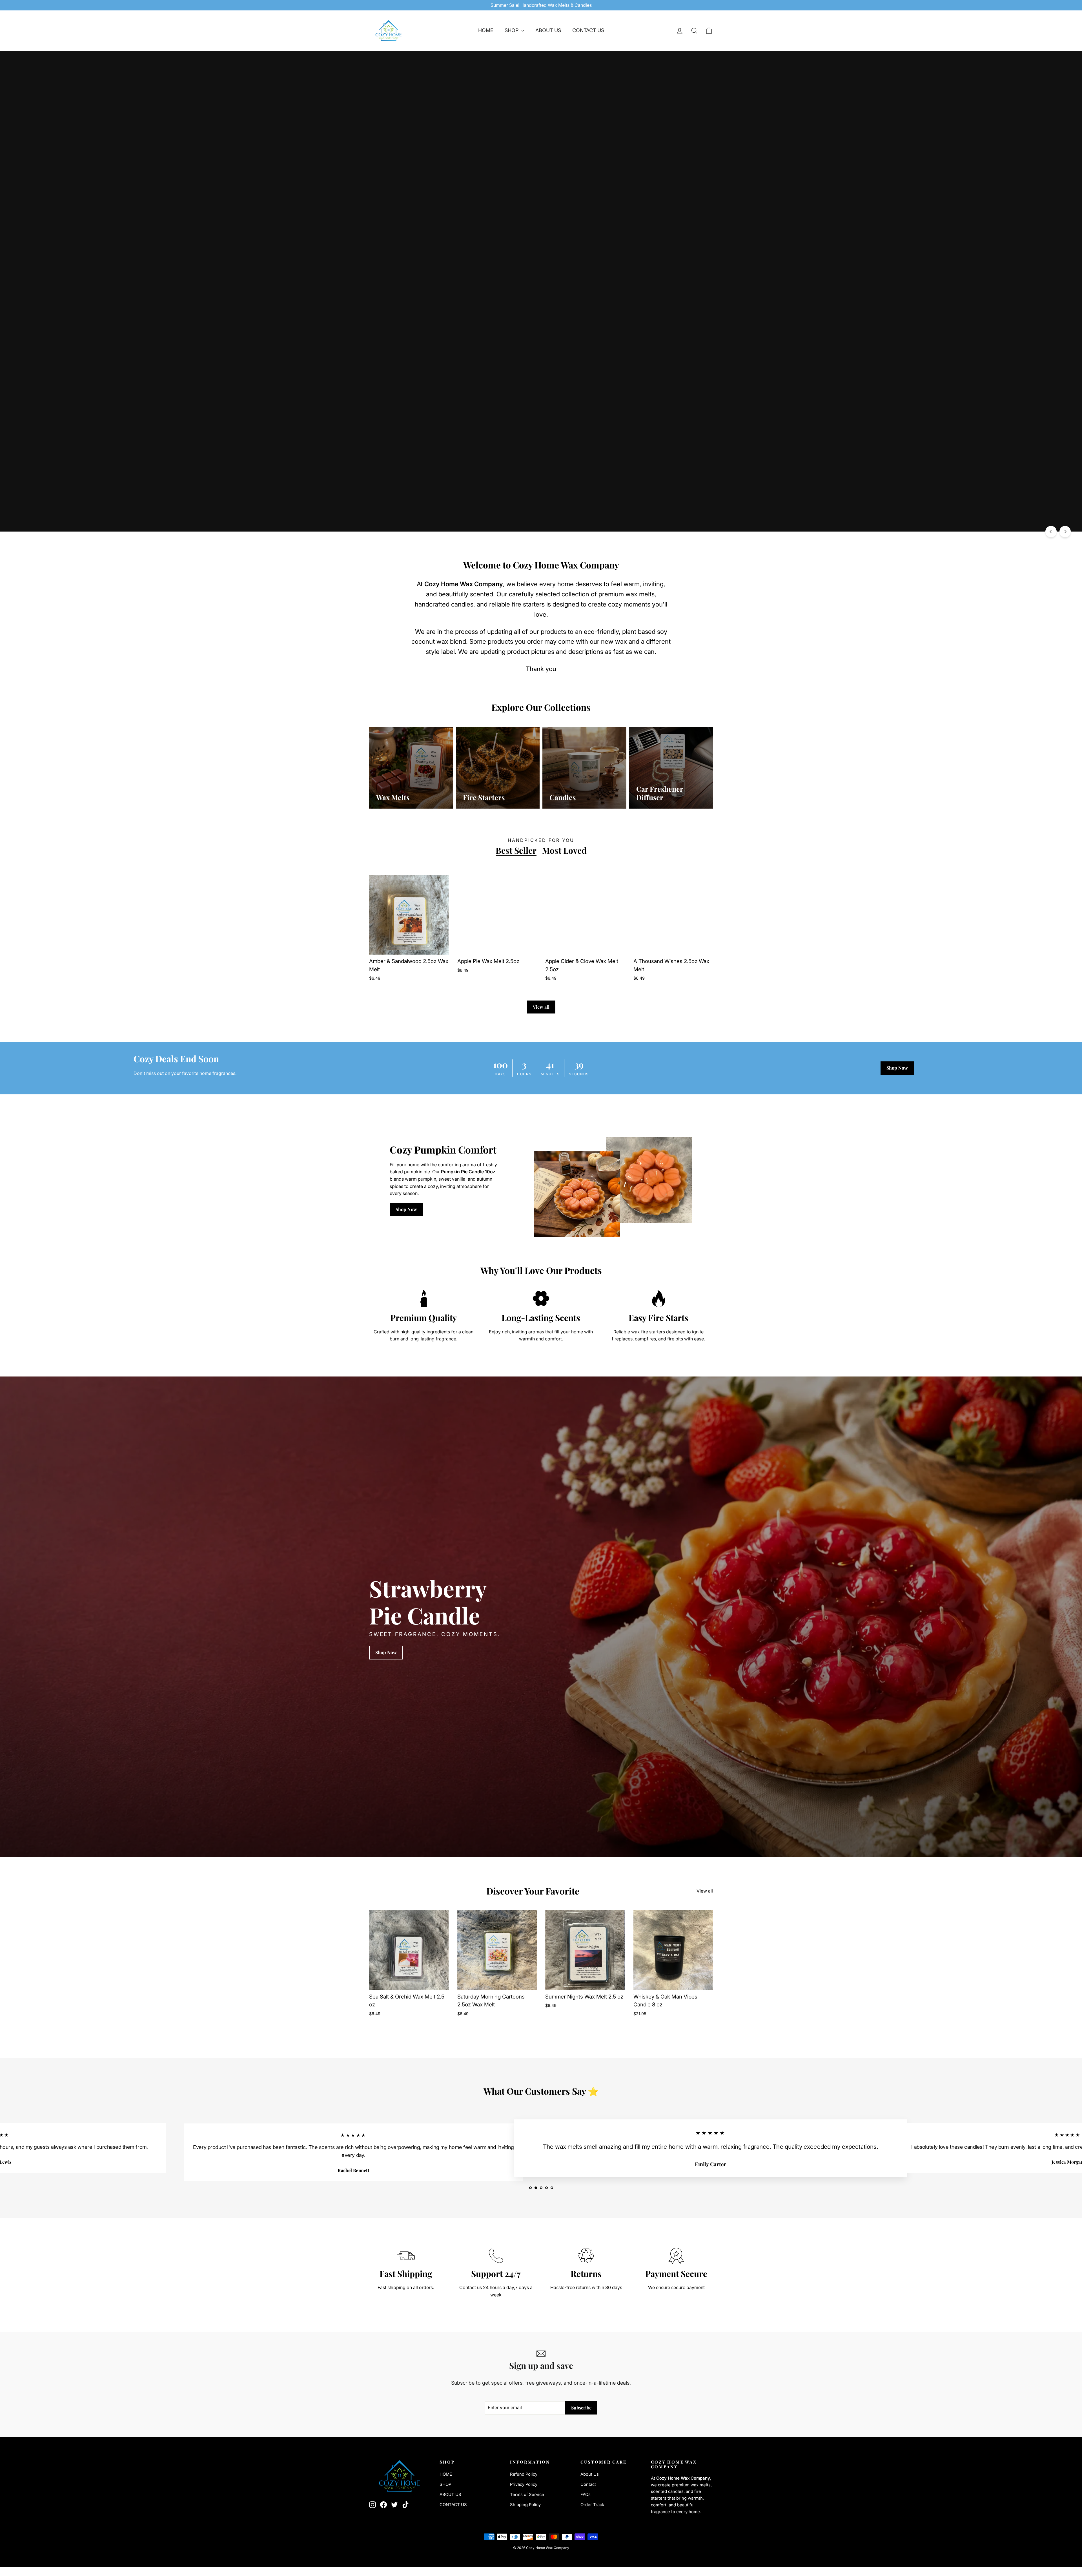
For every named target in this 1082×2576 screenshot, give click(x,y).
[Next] (1065, 532)
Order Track (592, 2505)
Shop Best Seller (392, 327)
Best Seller (516, 850)
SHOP (512, 30)
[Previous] (1051, 532)
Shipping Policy (525, 2505)
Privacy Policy (524, 2484)
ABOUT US (548, 30)
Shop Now (897, 1068)
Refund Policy (524, 2474)
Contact (588, 2484)
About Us (590, 2474)
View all (541, 1007)
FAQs (586, 2495)
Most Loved (564, 850)
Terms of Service (527, 2495)
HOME (486, 30)
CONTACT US (588, 30)
